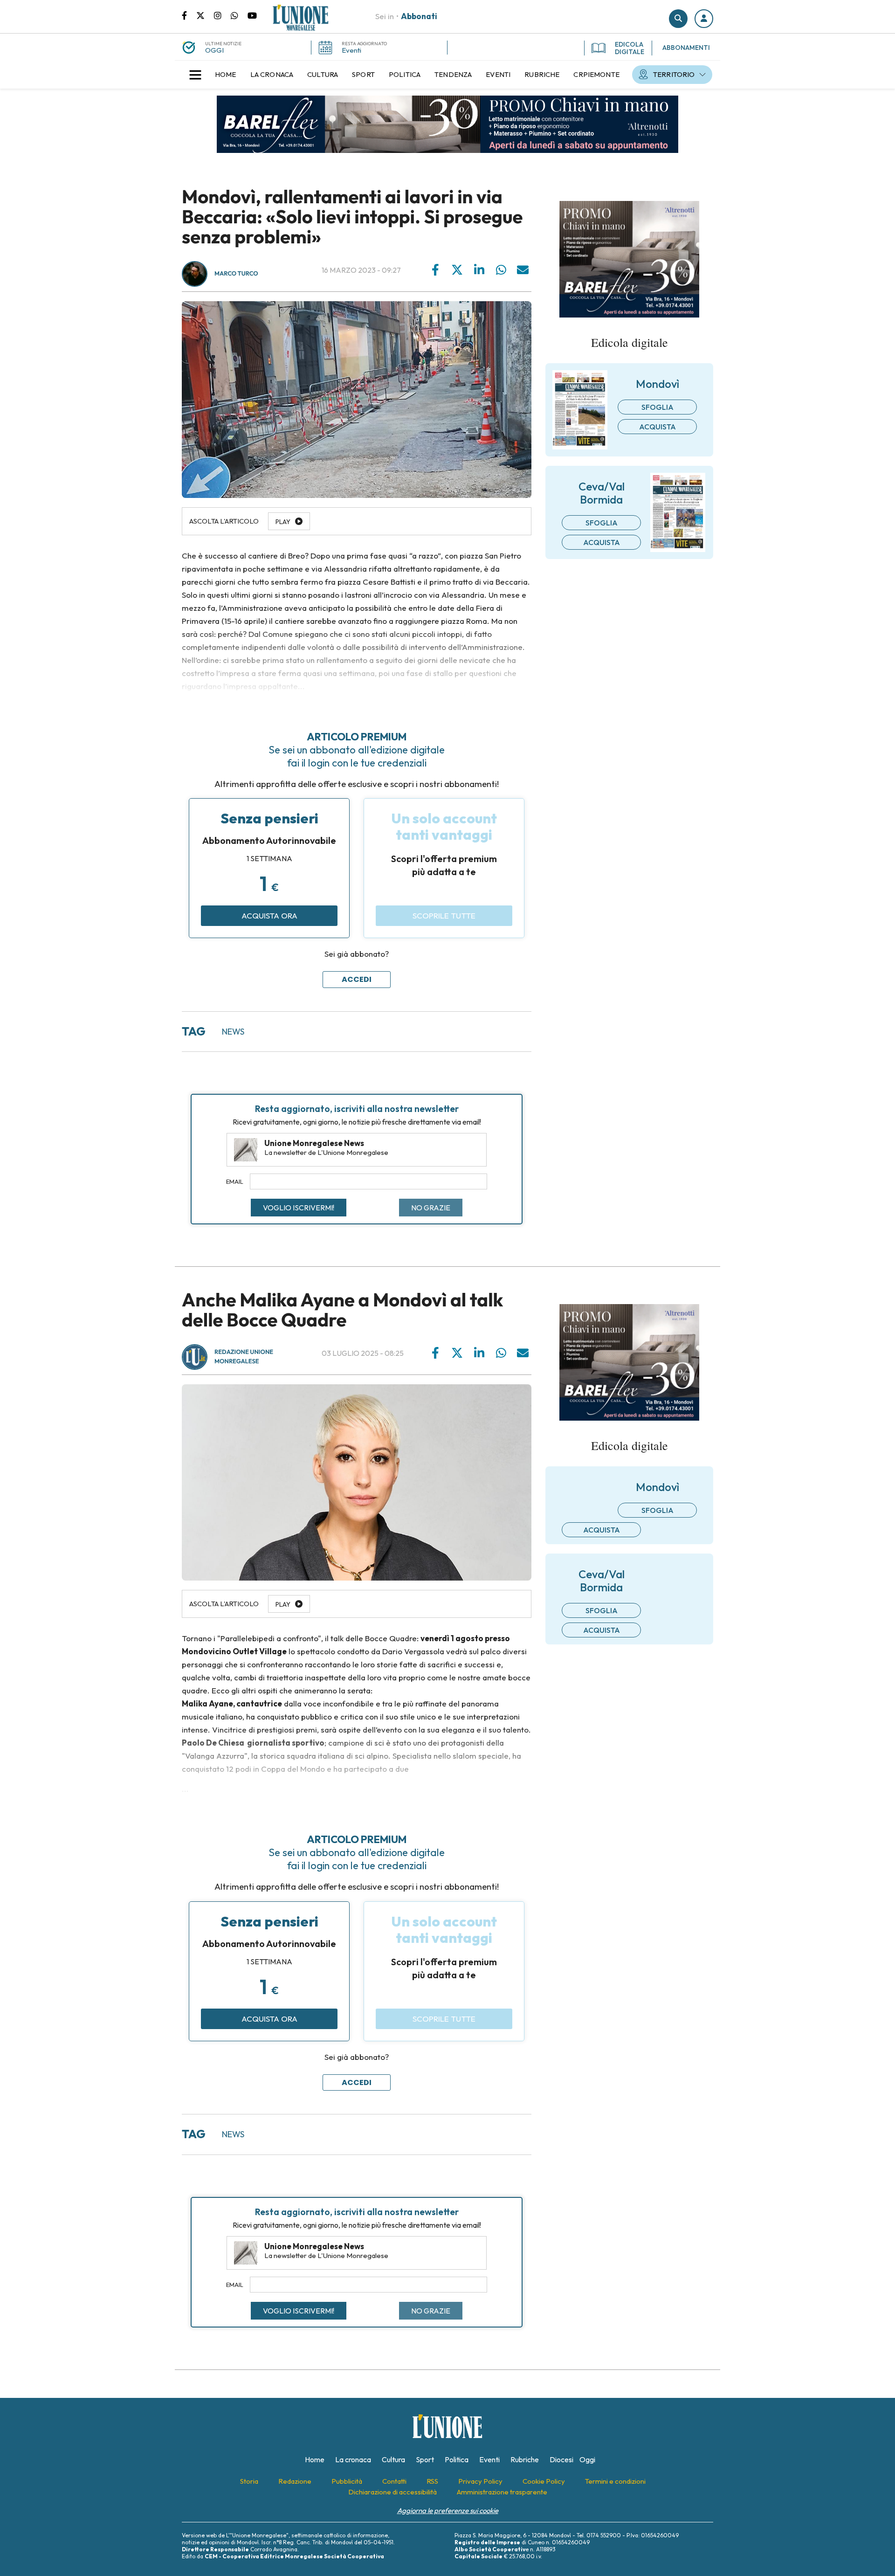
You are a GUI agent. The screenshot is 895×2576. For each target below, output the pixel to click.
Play (283, 522)
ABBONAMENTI (686, 48)
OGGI (214, 50)
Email (235, 1181)
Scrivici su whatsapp (239, 15)
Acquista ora (269, 915)
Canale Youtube (252, 15)
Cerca (678, 19)
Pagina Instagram (222, 15)
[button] (704, 19)
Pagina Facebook (189, 15)
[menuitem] (226, 75)
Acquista (657, 427)
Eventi (351, 50)
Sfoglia (657, 407)
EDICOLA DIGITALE (630, 48)
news (233, 1032)
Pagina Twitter (205, 15)
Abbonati (419, 16)
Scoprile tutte (444, 915)
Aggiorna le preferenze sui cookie (448, 2510)
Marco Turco (236, 274)
